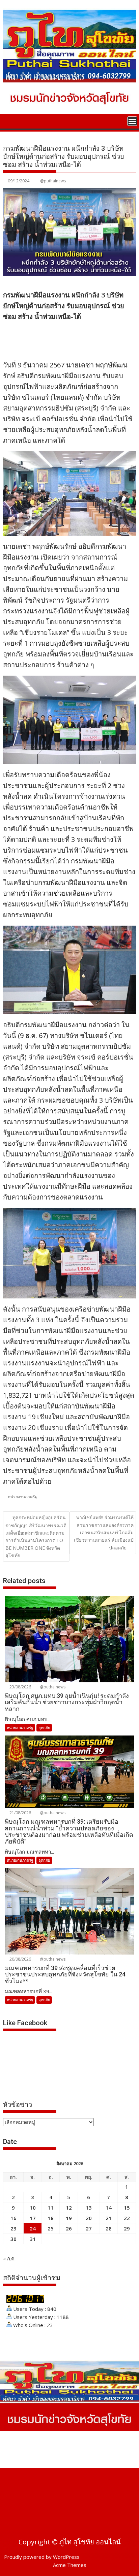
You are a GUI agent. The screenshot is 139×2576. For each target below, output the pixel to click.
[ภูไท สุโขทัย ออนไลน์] (10, 120)
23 (13, 2228)
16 (13, 2218)
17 (33, 2218)
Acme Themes (70, 2565)
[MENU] (132, 121)
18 (51, 2218)
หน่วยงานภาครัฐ (22, 1497)
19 (69, 2218)
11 (51, 2208)
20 (89, 2218)
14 (109, 2208)
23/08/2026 (20, 1687)
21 (109, 2218)
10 (33, 2208)
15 (127, 2208)
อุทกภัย (44, 1728)
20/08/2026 (20, 1959)
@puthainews (53, 181)
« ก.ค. (9, 2258)
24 (33, 2228)
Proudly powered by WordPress (42, 2557)
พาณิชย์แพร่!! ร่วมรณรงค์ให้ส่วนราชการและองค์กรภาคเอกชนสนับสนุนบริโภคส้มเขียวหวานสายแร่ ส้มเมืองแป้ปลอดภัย (104, 1532)
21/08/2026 (20, 1813)
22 (127, 2218)
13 (89, 2208)
